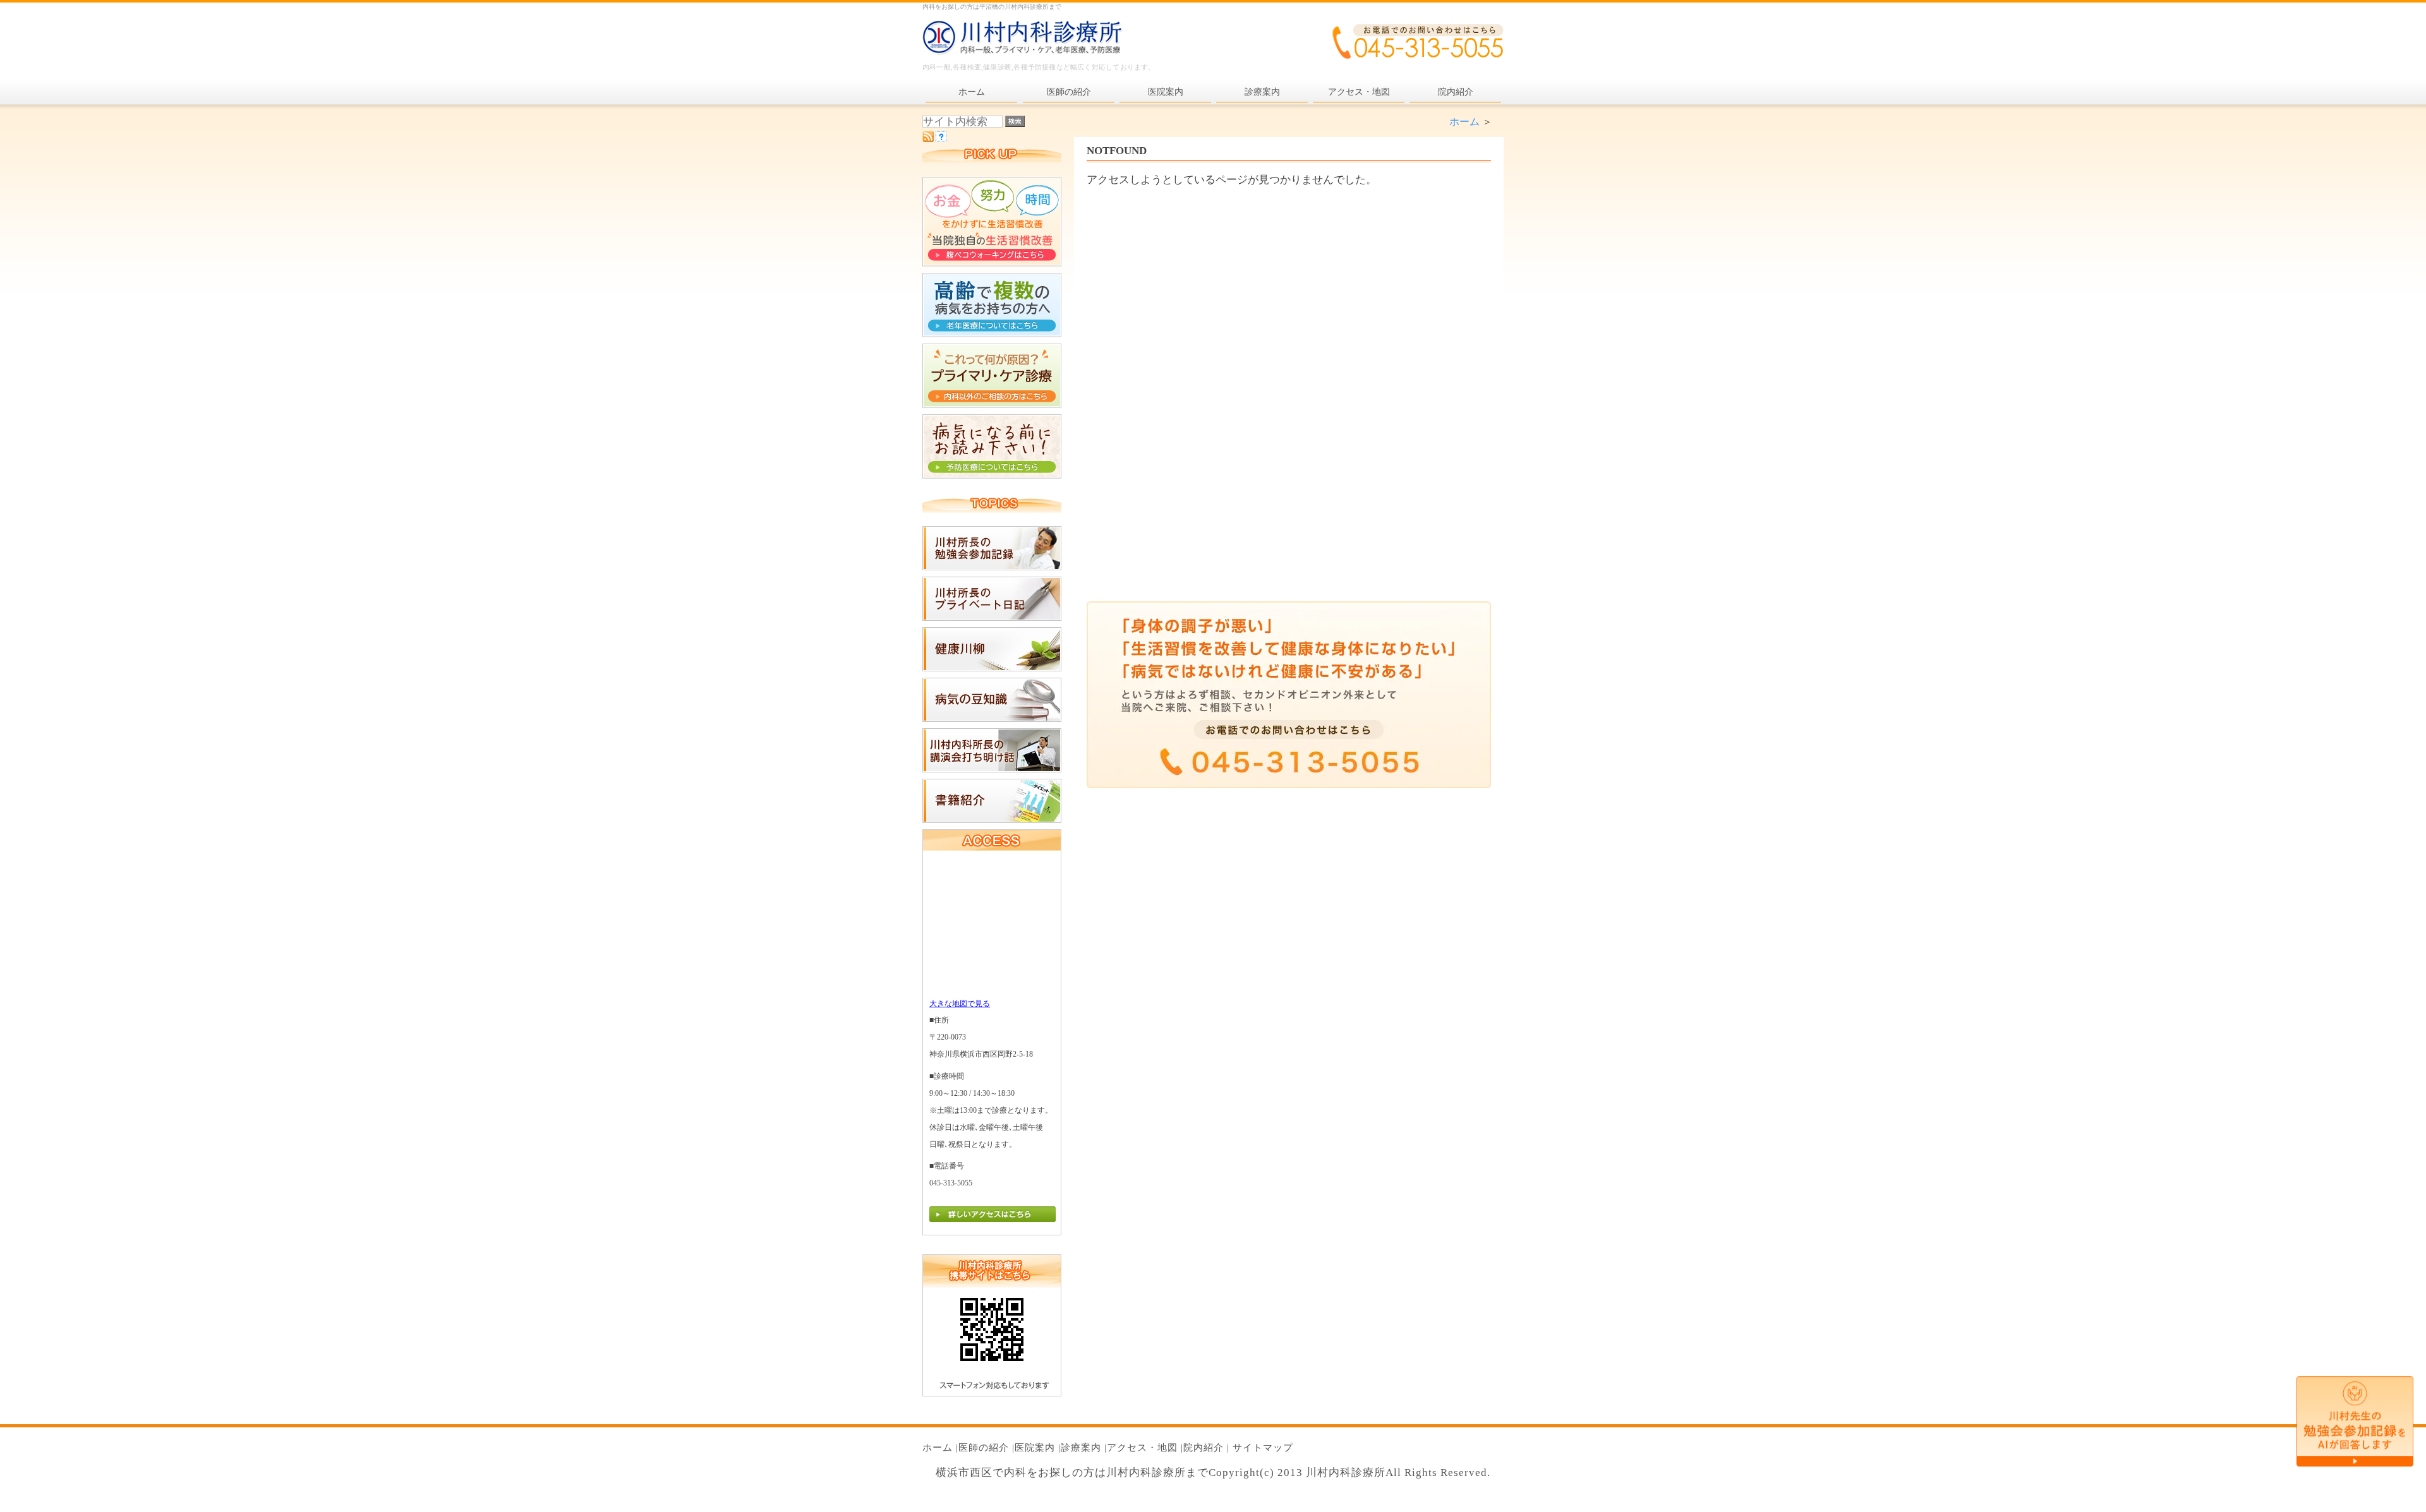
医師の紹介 (984, 1448)
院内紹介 (1204, 1448)
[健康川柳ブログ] (992, 668)
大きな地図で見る (960, 1004)
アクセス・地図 (1142, 1448)
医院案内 (1035, 1448)
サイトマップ (1263, 1448)
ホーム (1464, 122)
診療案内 (1081, 1448)
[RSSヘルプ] (941, 139)
